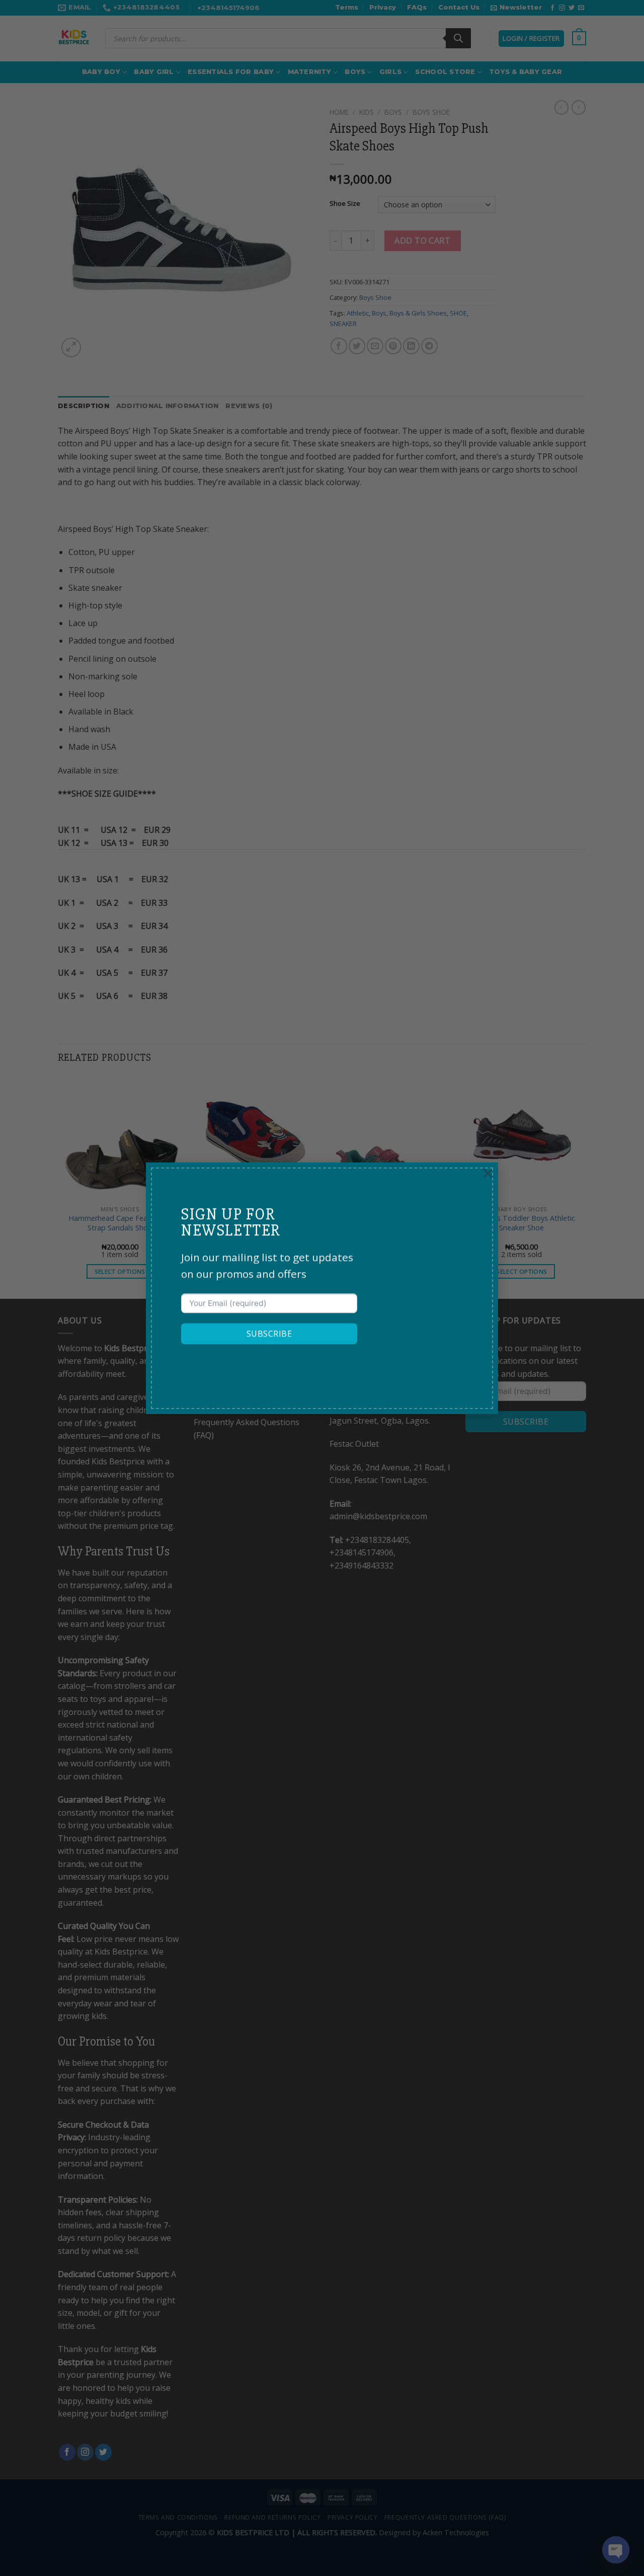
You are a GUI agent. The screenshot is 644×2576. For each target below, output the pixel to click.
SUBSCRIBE (269, 1334)
